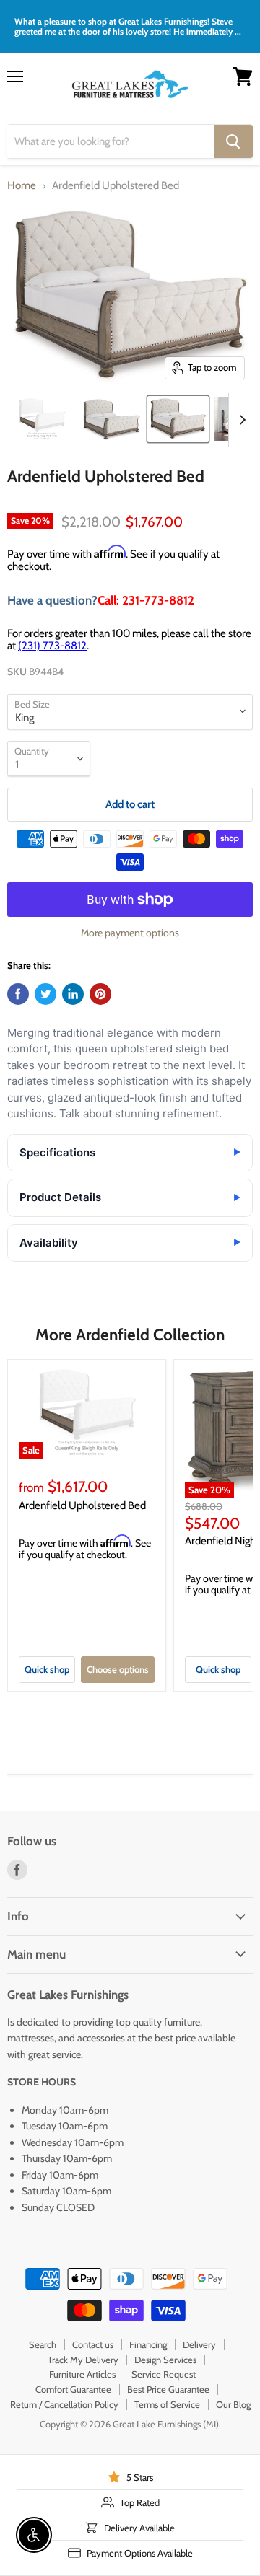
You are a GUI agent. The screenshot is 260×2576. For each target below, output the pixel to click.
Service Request (164, 2374)
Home (22, 186)
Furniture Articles (82, 2374)
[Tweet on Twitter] (45, 994)
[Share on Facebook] (18, 994)
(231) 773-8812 (52, 646)
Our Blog (233, 2404)
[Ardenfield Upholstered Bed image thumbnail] (178, 419)
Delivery (199, 2344)
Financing (148, 2344)
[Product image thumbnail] (42, 419)
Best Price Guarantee (168, 2389)
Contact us (93, 2344)
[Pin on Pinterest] (100, 994)
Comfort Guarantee (73, 2389)
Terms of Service (167, 2404)
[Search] (233, 141)
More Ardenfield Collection (130, 1335)
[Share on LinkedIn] (73, 994)
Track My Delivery (83, 2360)
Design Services (165, 2360)
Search (43, 2344)
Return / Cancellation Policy (64, 2404)
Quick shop (47, 1669)
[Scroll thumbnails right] (240, 420)
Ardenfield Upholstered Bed (82, 1505)
